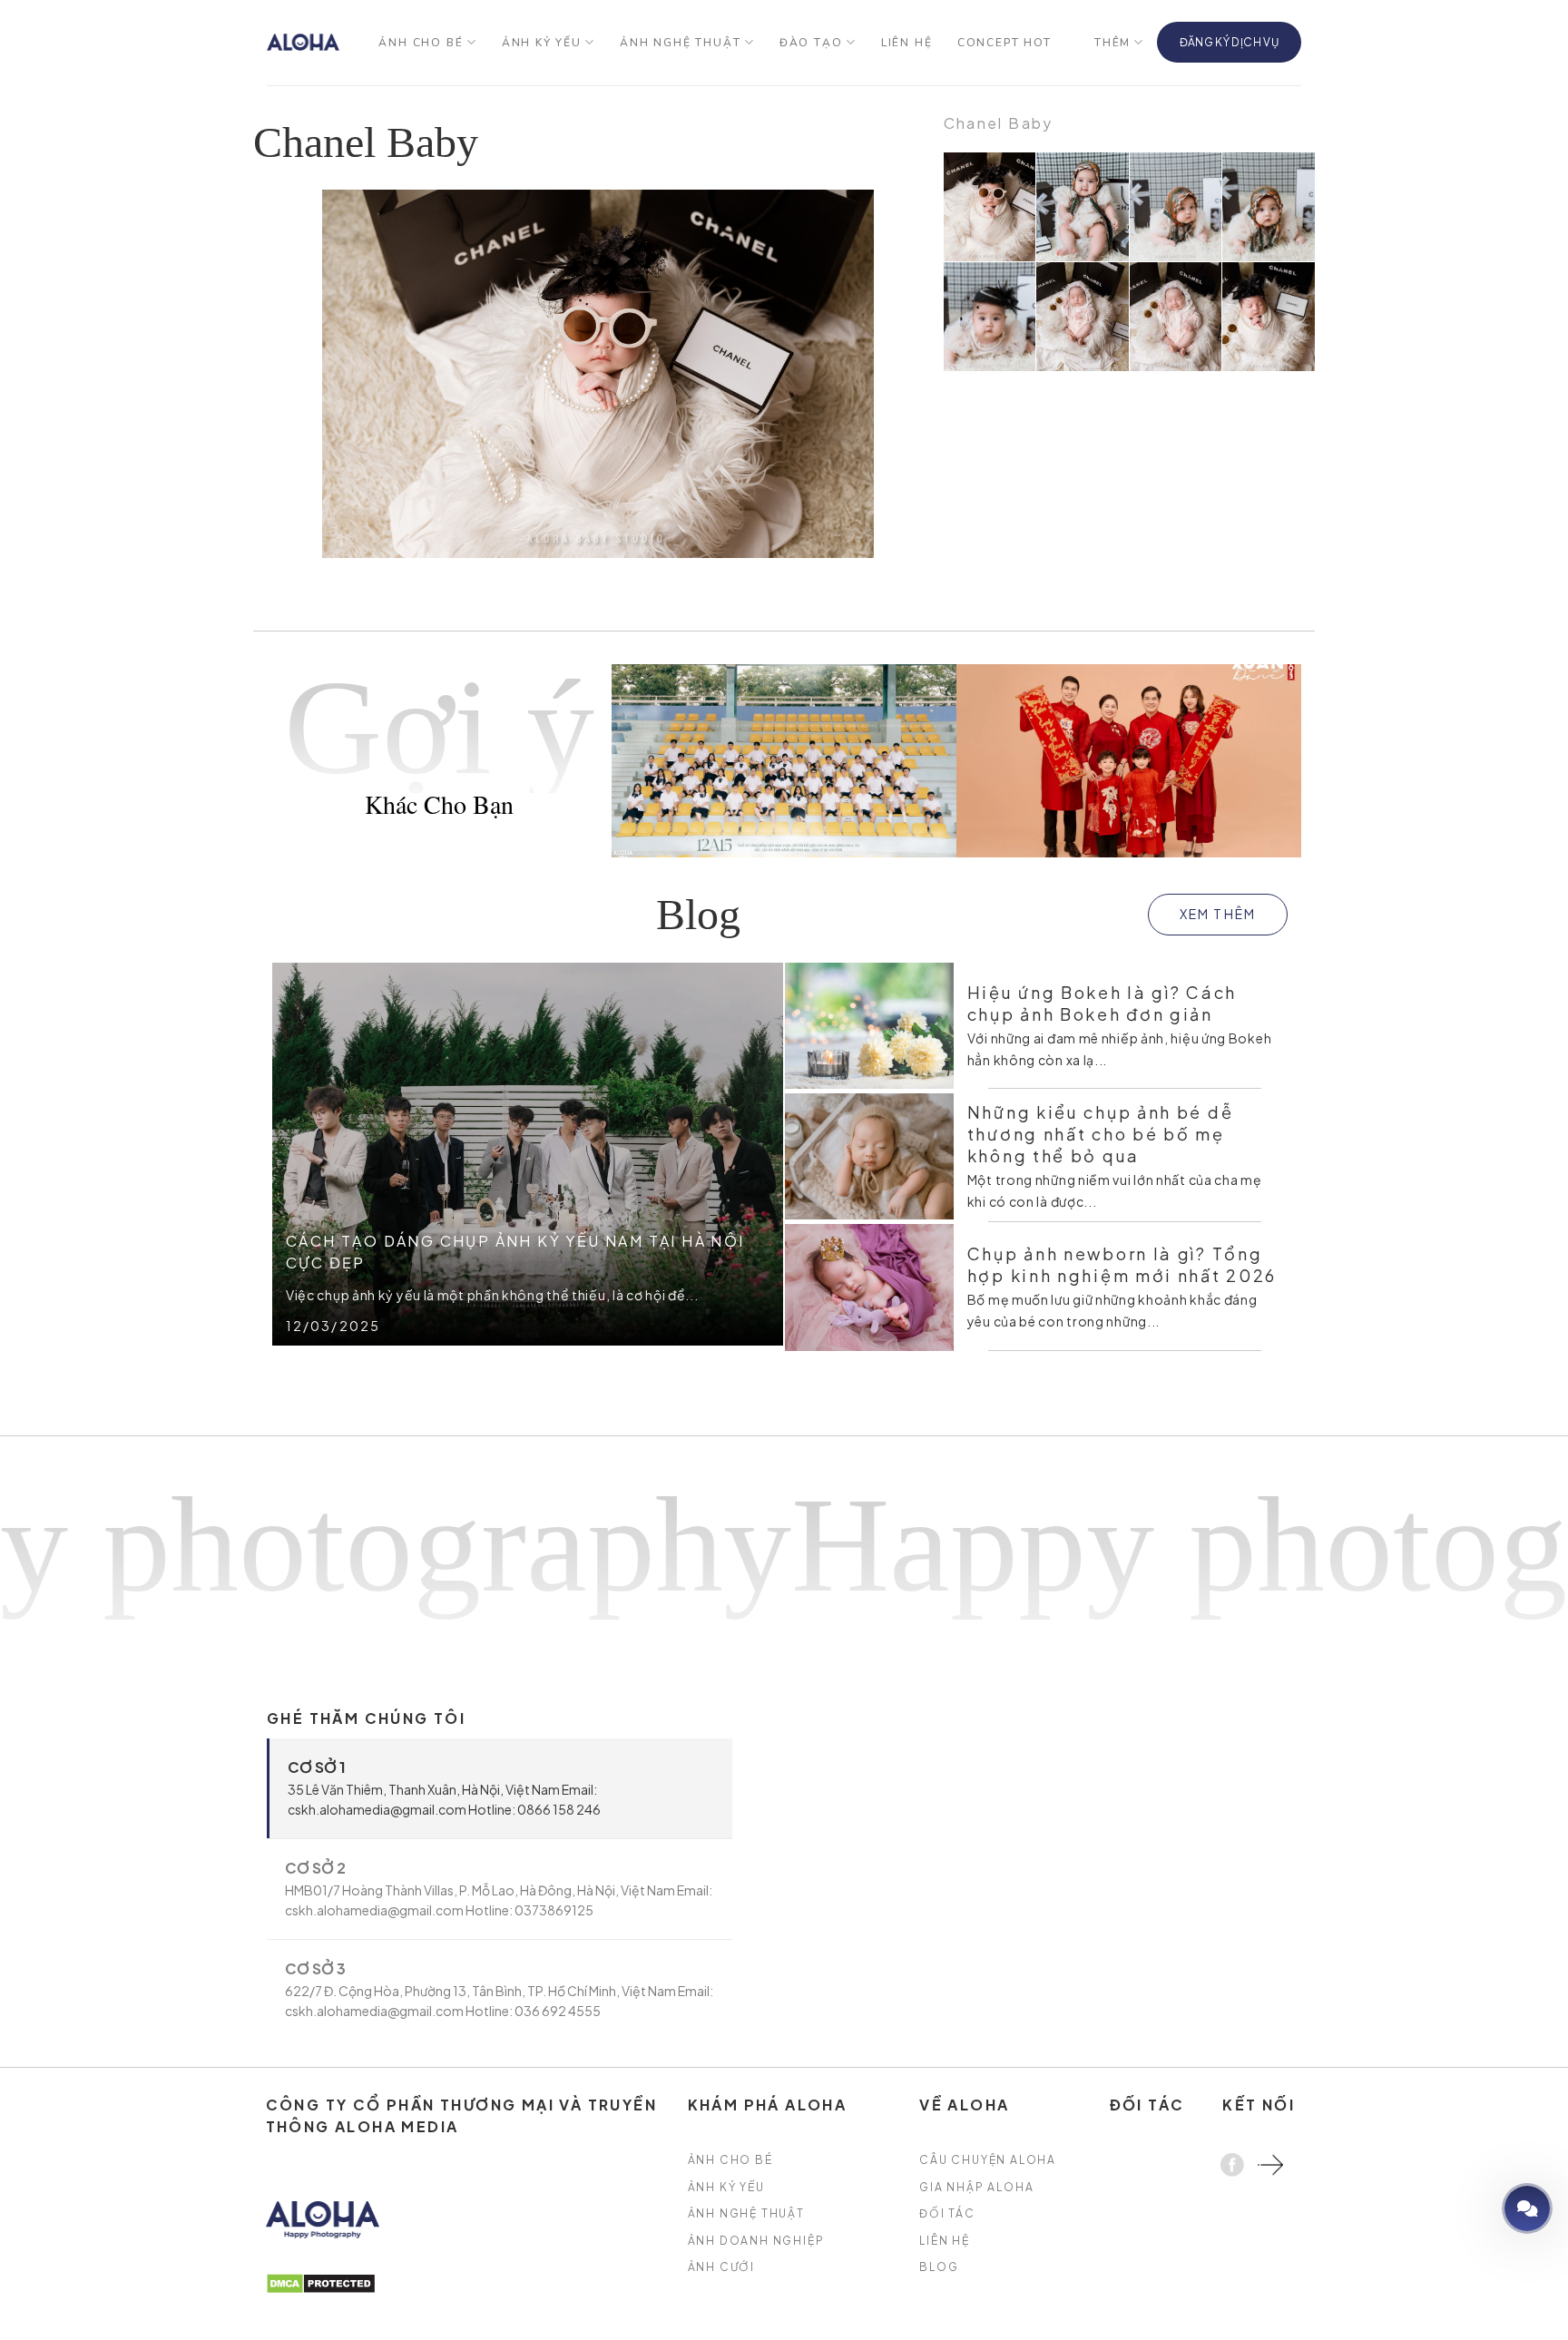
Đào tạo (811, 43)
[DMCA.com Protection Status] (321, 2281)
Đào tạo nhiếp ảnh (1475, 2208)
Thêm (1112, 43)
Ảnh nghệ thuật (680, 43)
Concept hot (1004, 43)
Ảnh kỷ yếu (542, 43)
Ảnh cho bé (421, 43)
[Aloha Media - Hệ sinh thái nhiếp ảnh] (303, 42)
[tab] (500, 1788)
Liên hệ (907, 43)
